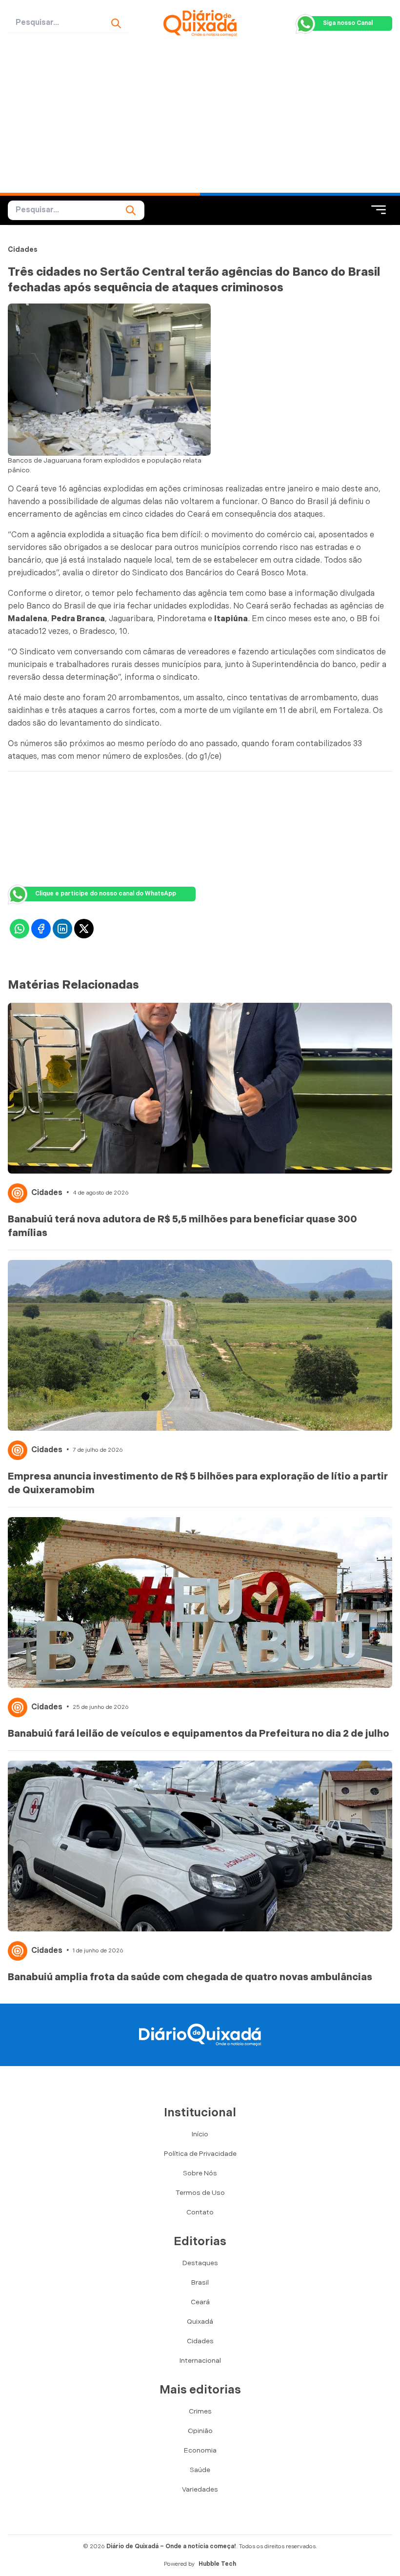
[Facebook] (41, 929)
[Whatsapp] (20, 929)
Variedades (200, 2489)
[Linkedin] (62, 929)
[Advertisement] (200, 120)
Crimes (200, 2411)
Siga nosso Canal (348, 23)
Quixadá (200, 2322)
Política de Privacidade (200, 2154)
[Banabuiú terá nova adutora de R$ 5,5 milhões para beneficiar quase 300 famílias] (200, 1088)
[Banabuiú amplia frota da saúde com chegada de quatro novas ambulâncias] (200, 1846)
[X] (84, 929)
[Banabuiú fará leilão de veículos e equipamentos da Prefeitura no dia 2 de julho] (200, 1602)
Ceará (200, 2302)
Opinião (200, 2431)
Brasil (200, 2282)
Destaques (200, 2263)
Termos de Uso (200, 2193)
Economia (200, 2450)
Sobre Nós (200, 2173)
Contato (200, 2212)
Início (200, 2134)
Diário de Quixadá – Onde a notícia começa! (171, 2546)
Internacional (200, 2361)
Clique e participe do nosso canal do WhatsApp (106, 894)
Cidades (23, 250)
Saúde (200, 2470)
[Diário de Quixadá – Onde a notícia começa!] (200, 23)
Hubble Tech (217, 2564)
